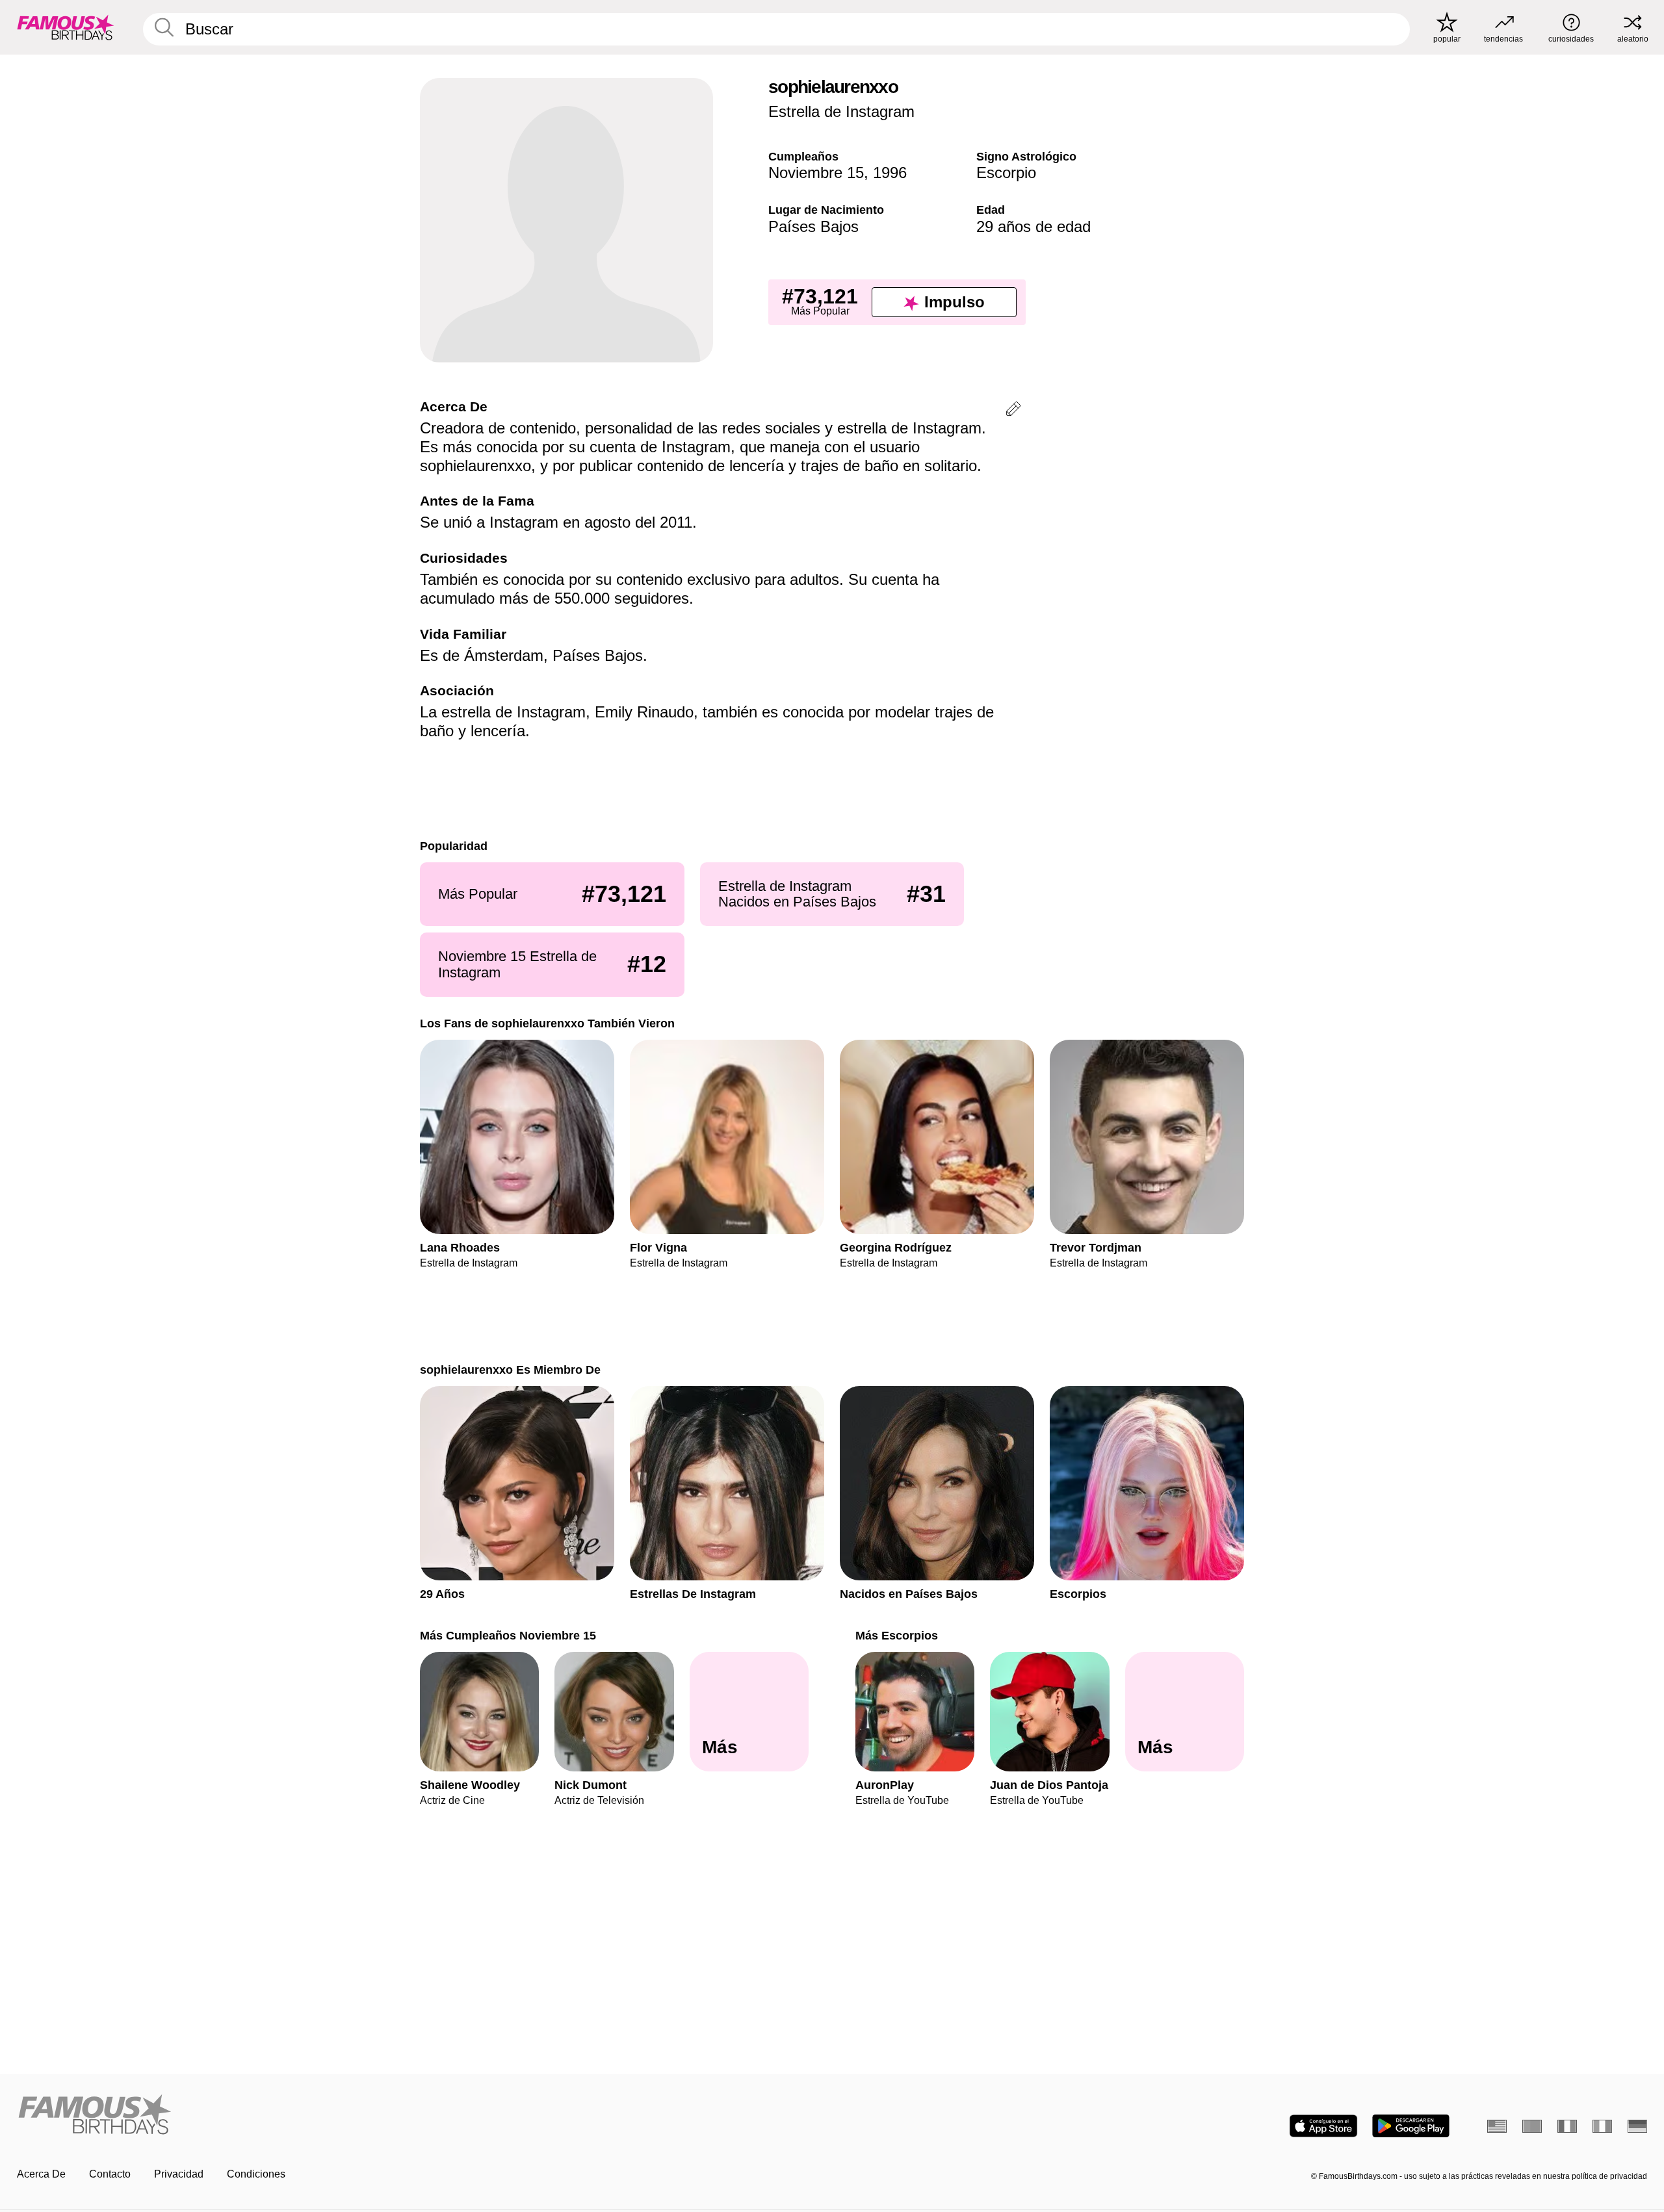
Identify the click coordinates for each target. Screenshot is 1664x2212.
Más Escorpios (897, 1635)
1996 (890, 173)
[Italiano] (1602, 2126)
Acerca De (41, 2174)
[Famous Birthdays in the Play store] (1411, 2126)
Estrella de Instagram (841, 111)
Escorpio (1006, 173)
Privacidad (179, 2174)
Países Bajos (813, 226)
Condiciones (256, 2174)
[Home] (421, 2116)
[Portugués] (1532, 2126)
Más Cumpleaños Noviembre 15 (508, 1635)
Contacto (110, 2174)
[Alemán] (1637, 2126)
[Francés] (1567, 2126)
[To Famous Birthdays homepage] (66, 27)
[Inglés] (1497, 2126)
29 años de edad (1033, 226)
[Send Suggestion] (1013, 411)
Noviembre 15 (816, 173)
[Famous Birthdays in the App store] (1323, 2126)
